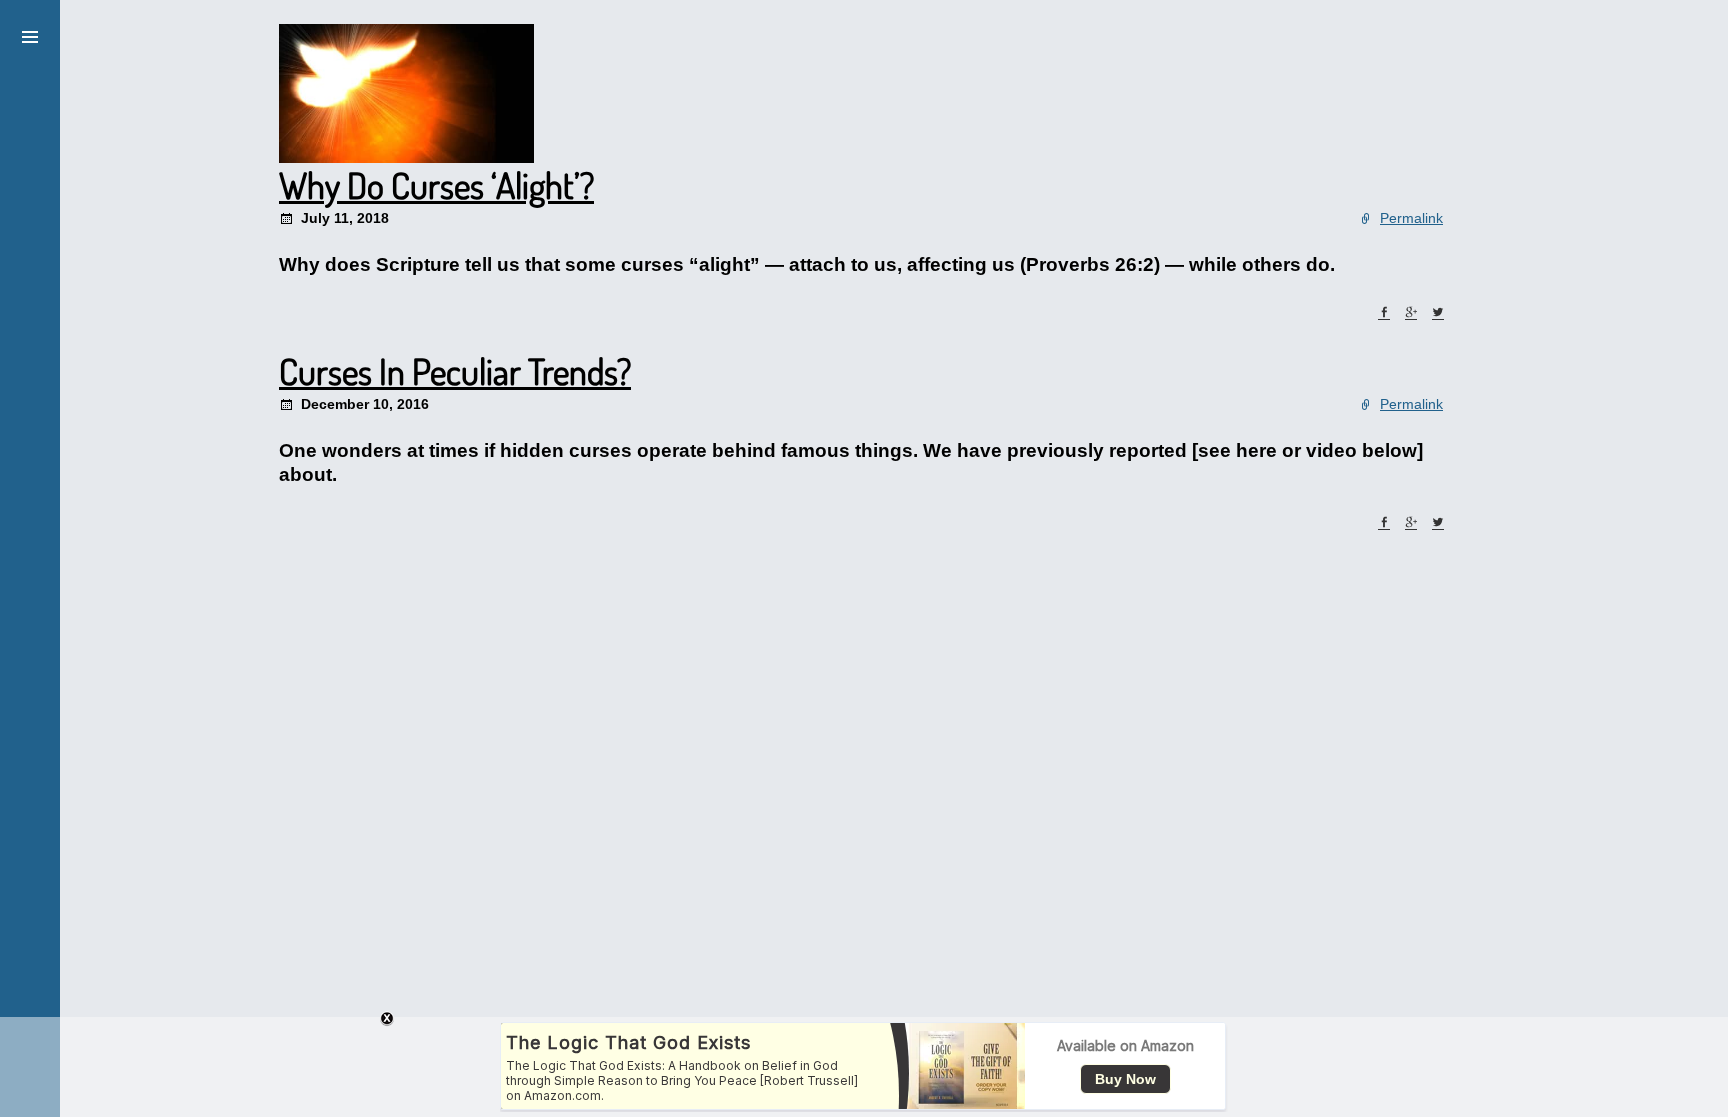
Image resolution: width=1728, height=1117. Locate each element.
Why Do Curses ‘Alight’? (436, 185)
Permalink (1411, 218)
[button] (30, 34)
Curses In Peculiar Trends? (455, 371)
